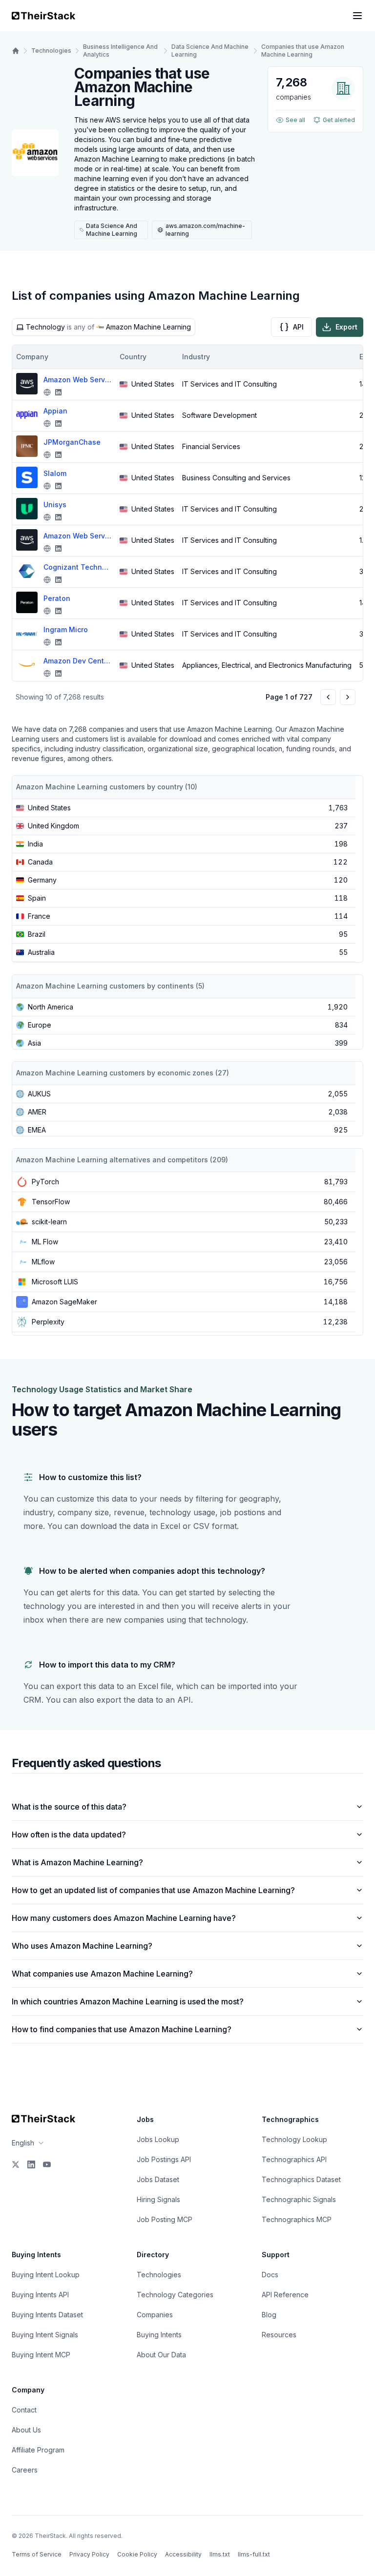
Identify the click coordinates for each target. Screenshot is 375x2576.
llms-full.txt (254, 2554)
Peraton (57, 598)
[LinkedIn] (31, 2164)
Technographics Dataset (301, 2179)
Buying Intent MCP (41, 2355)
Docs (270, 2275)
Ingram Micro (66, 629)
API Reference (285, 2295)
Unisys (55, 505)
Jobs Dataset (158, 2179)
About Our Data (161, 2355)
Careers (25, 2470)
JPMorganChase (72, 442)
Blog (269, 2315)
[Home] (16, 51)
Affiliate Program (38, 2450)
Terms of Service (37, 2554)
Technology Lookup (294, 2139)
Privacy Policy (89, 2554)
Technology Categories (175, 2295)
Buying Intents (159, 2335)
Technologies (51, 51)
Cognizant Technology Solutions (78, 567)
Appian (55, 411)
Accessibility (183, 2554)
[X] (16, 2164)
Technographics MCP (297, 2219)
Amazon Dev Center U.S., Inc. (78, 661)
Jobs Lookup (158, 2139)
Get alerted (339, 120)
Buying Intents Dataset (47, 2315)
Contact (24, 2410)
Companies (155, 2315)
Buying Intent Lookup (46, 2275)
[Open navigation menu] (357, 16)
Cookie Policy (137, 2554)
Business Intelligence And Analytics (120, 51)
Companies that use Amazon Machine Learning (303, 51)
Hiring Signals (158, 2199)
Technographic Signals (299, 2199)
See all (295, 120)
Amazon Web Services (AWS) (78, 380)
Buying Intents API (40, 2295)
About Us (26, 2430)
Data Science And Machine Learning (210, 51)
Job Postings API (164, 2159)
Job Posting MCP (165, 2219)
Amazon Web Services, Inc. (78, 536)
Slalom (55, 473)
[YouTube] (47, 2164)
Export (346, 327)
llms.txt (220, 2554)
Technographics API (294, 2159)
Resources (279, 2335)
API (298, 327)
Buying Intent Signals (45, 2335)
